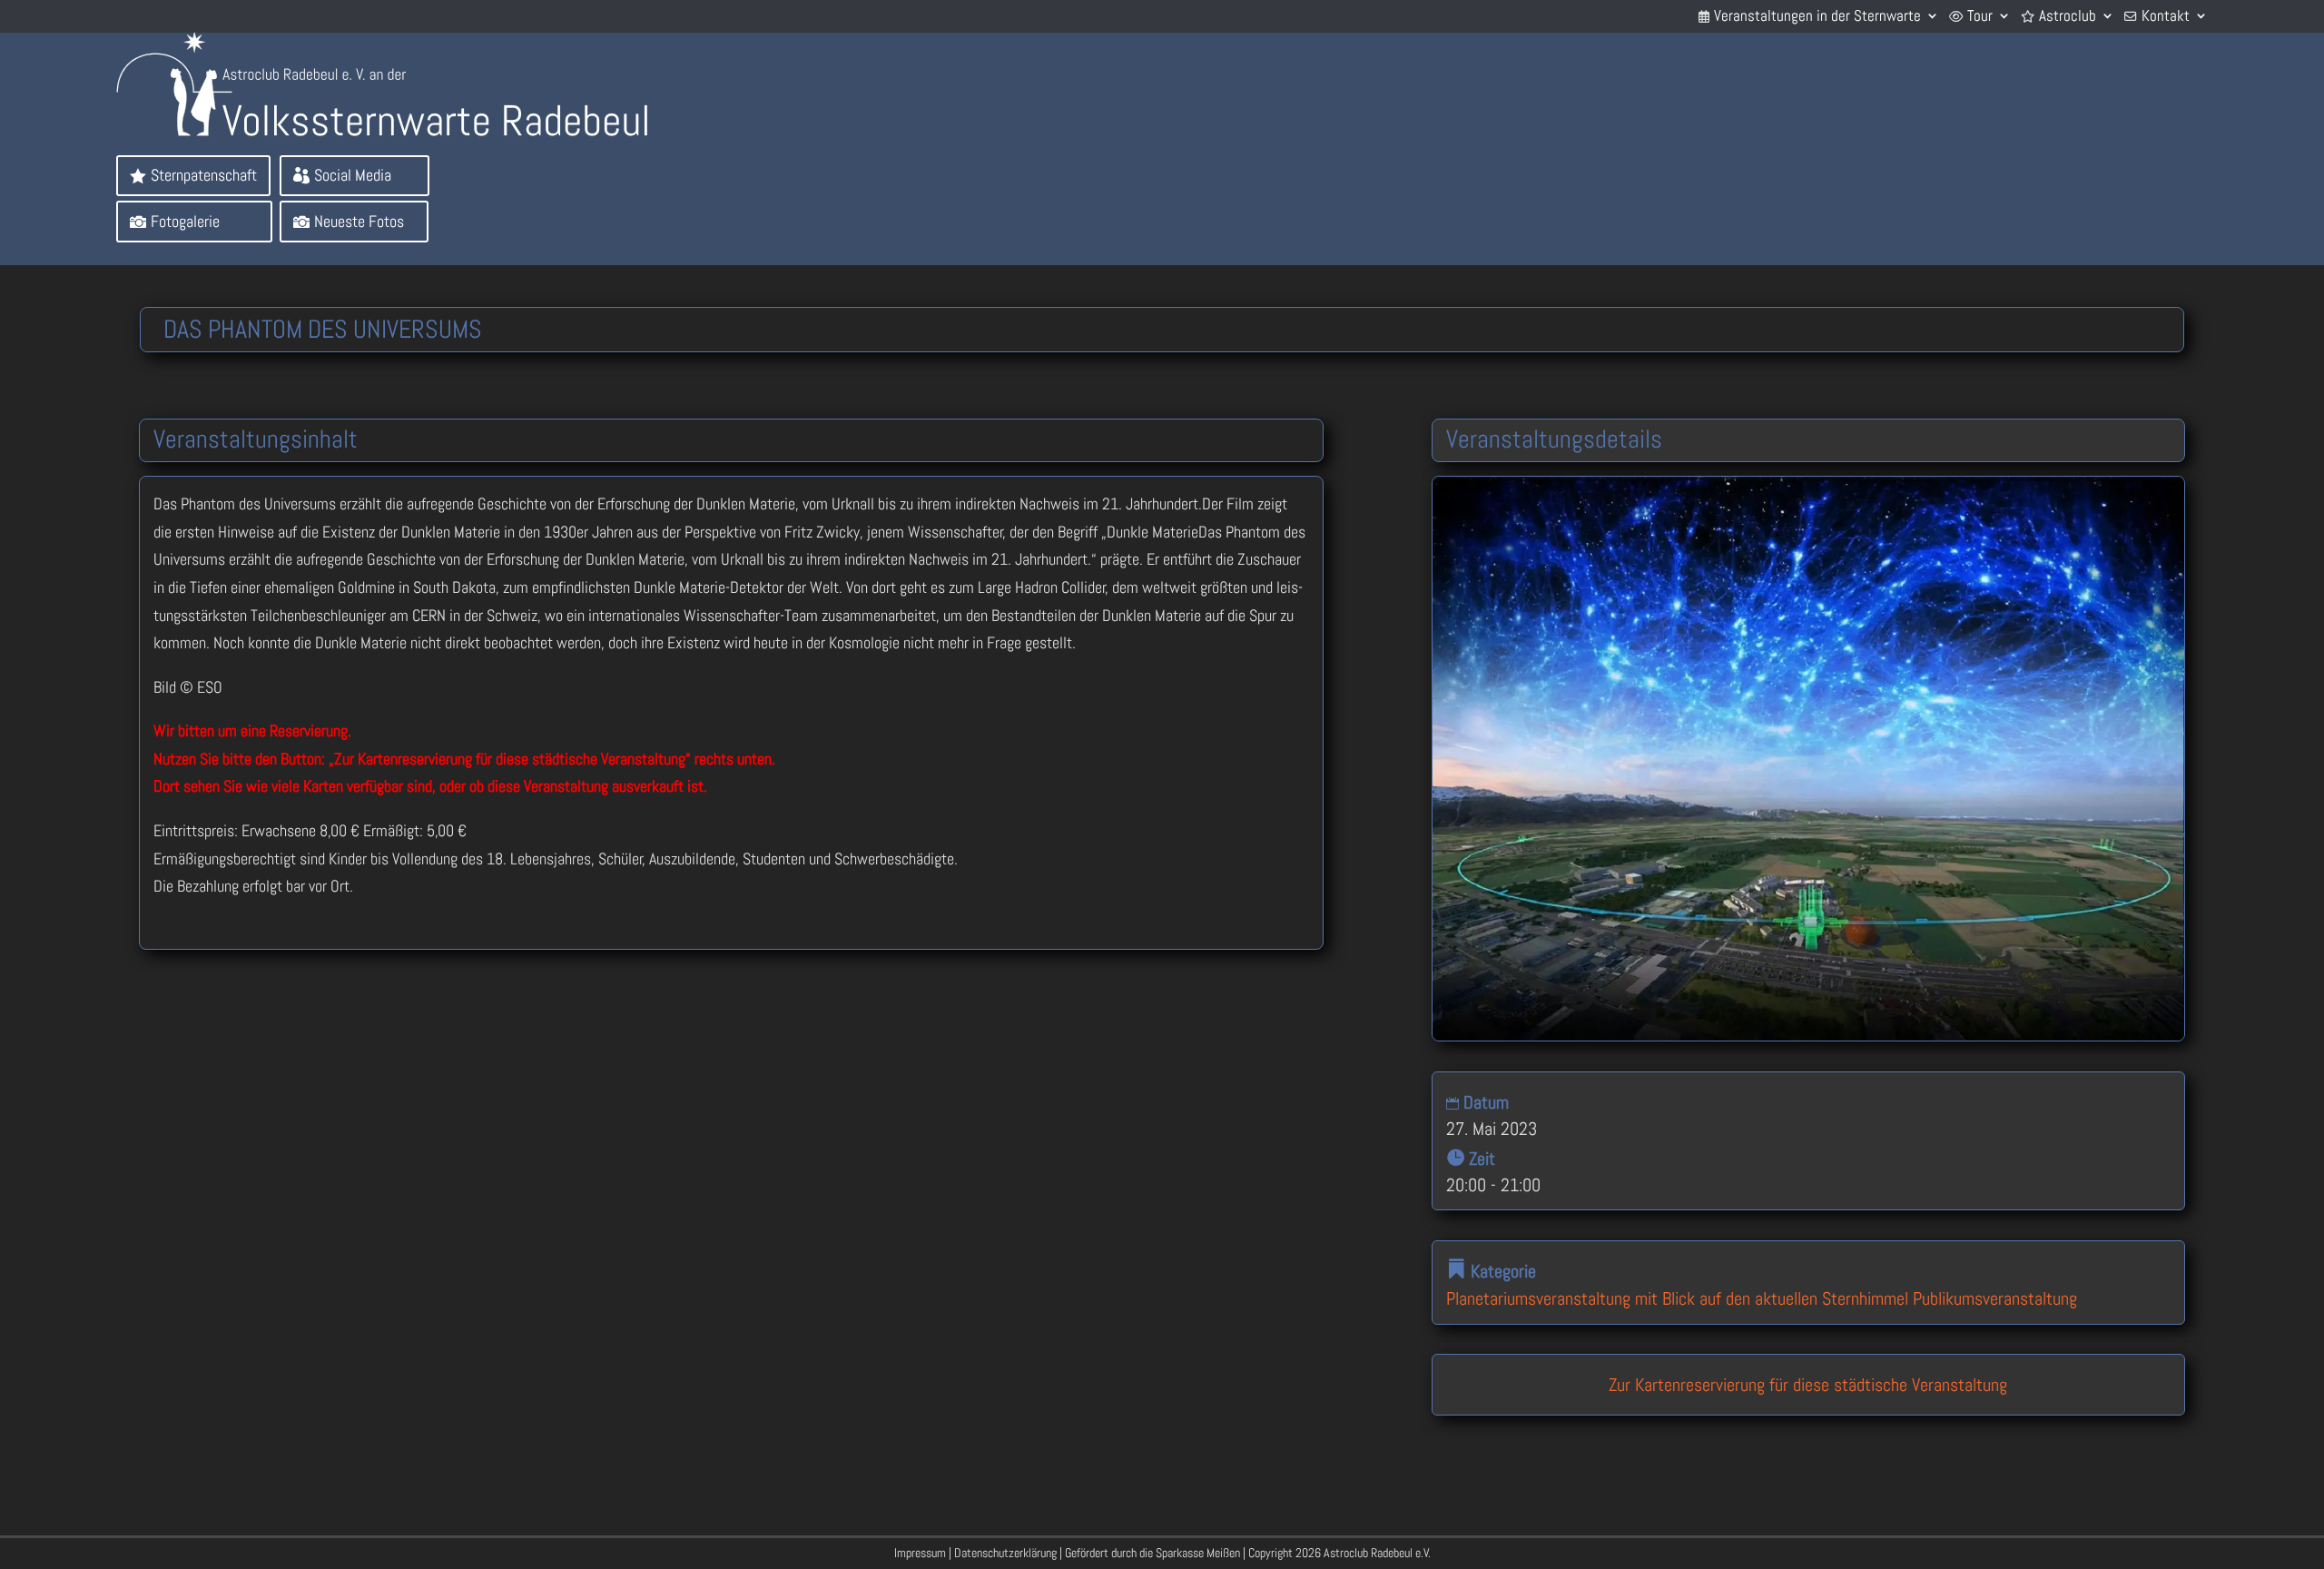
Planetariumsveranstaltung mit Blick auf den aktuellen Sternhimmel (1677, 1298)
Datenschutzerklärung (1005, 1553)
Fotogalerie (185, 221)
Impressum (920, 1553)
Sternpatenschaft (204, 175)
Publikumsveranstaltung (1995, 1298)
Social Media (353, 175)
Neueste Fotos (359, 221)
